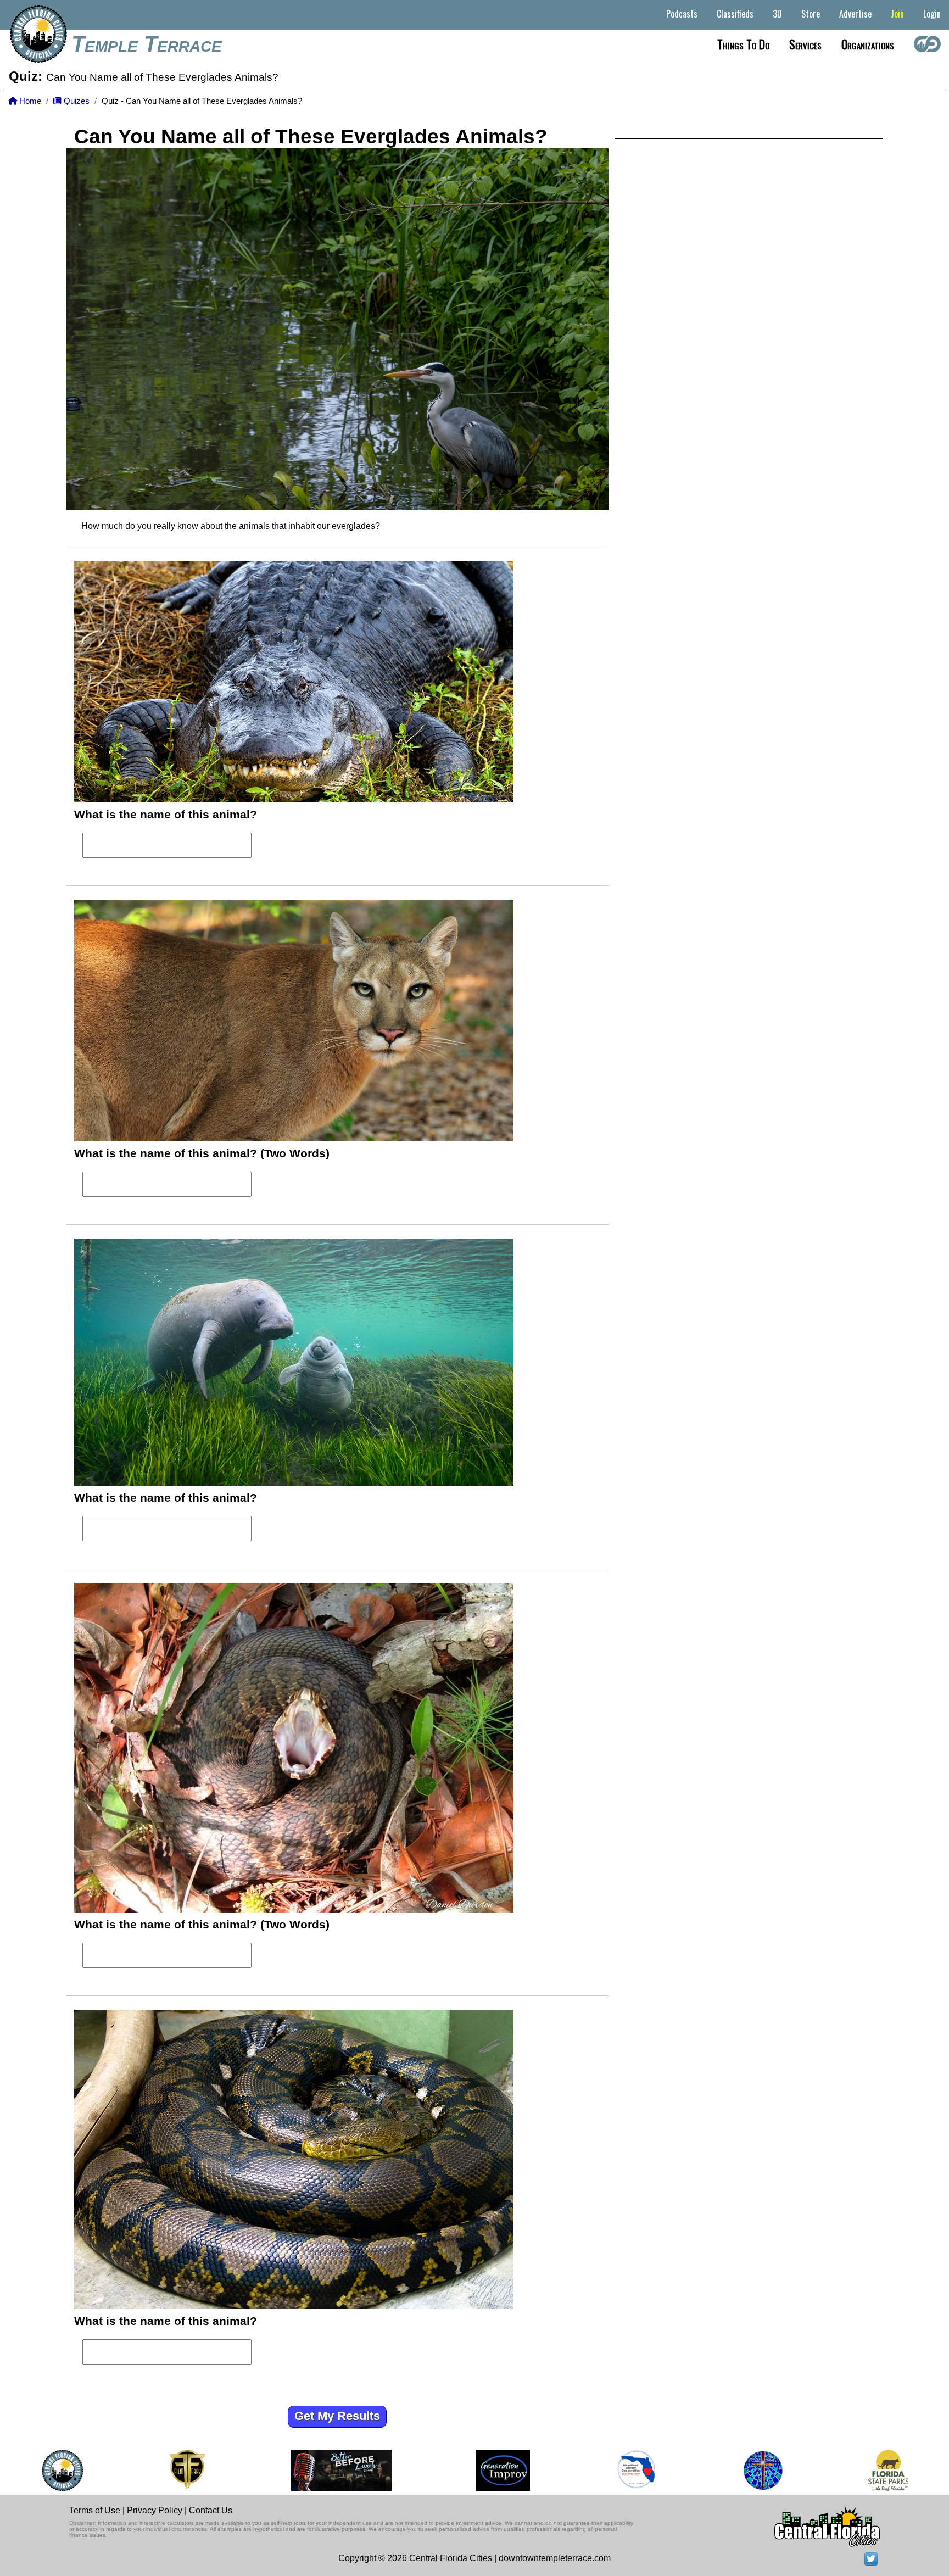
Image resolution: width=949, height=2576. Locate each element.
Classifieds (735, 14)
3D (777, 14)
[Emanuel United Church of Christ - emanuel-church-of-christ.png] (763, 2470)
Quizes (76, 101)
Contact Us (211, 2510)
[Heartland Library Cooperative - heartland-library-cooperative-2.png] (637, 2470)
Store (811, 14)
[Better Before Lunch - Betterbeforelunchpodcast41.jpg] (341, 2470)
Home (29, 101)
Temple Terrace (147, 44)
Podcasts (682, 14)
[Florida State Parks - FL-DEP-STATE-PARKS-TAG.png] (888, 2470)
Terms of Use (95, 2510)
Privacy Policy (155, 2510)
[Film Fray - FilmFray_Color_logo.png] (187, 2470)
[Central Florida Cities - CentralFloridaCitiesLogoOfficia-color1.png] (62, 2470)
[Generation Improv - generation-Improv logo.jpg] (503, 2470)
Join (897, 14)
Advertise (855, 14)
